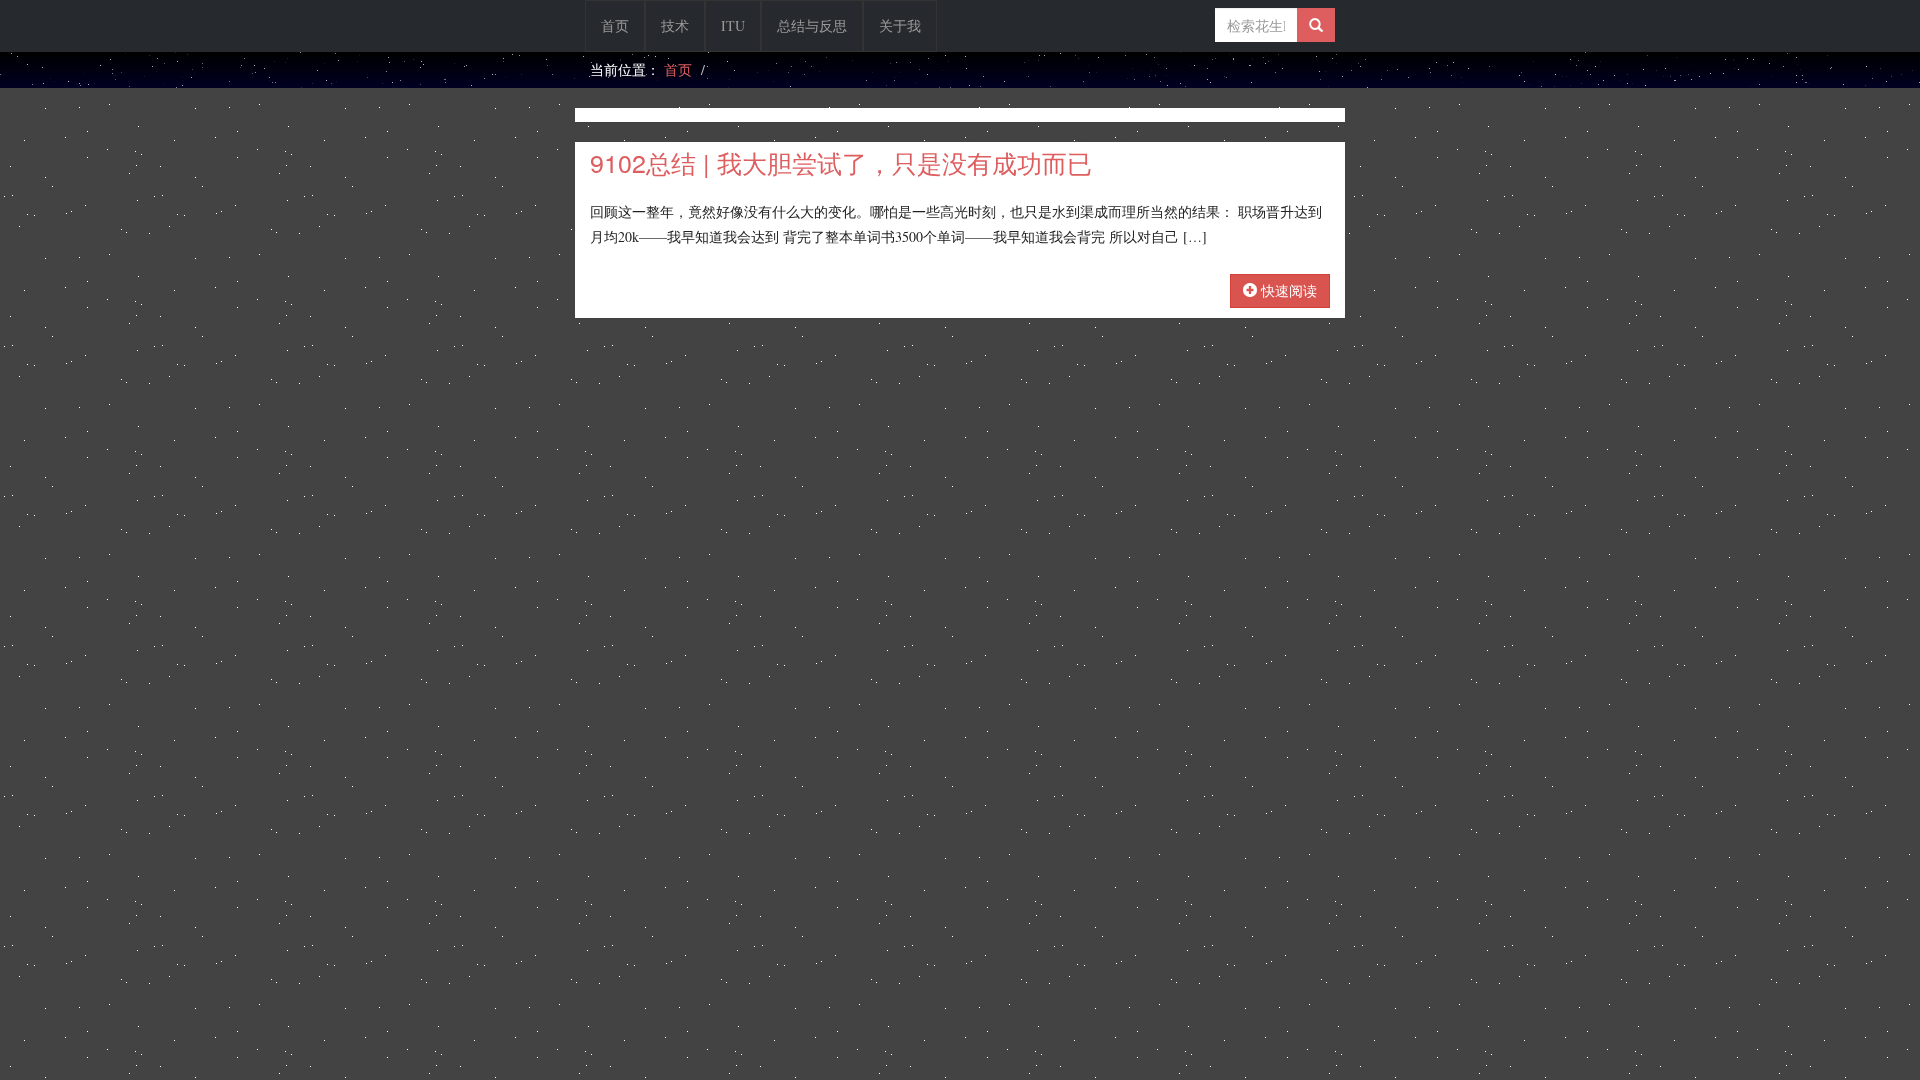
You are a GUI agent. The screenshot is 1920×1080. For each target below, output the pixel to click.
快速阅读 (1287, 290)
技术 (675, 25)
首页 (615, 25)
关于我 (900, 25)
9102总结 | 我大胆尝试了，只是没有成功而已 (841, 162)
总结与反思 (812, 25)
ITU (733, 25)
